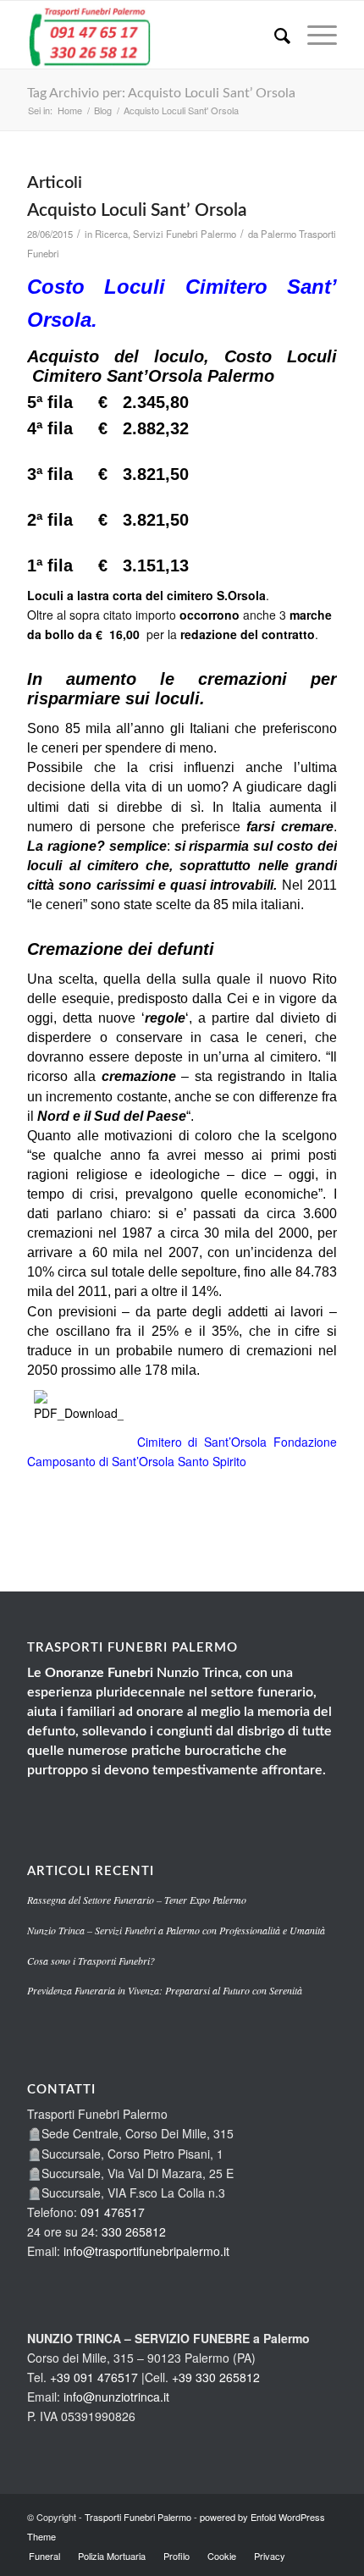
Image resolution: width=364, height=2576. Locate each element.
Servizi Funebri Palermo (185, 234)
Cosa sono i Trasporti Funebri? (91, 1961)
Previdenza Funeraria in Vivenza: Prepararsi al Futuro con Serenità (165, 1990)
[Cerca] (274, 35)
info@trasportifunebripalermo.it (146, 2251)
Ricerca (111, 234)
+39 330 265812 (216, 2377)
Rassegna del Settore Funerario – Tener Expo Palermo (137, 1900)
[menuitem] (274, 35)
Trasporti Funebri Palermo (138, 2517)
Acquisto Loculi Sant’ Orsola (137, 210)
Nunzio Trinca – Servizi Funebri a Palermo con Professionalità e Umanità (176, 1930)
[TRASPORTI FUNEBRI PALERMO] (151, 35)
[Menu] (314, 35)
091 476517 (113, 2212)
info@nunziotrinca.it (116, 2397)
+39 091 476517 (94, 2377)
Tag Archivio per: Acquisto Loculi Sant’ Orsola (161, 93)
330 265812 (134, 2231)
